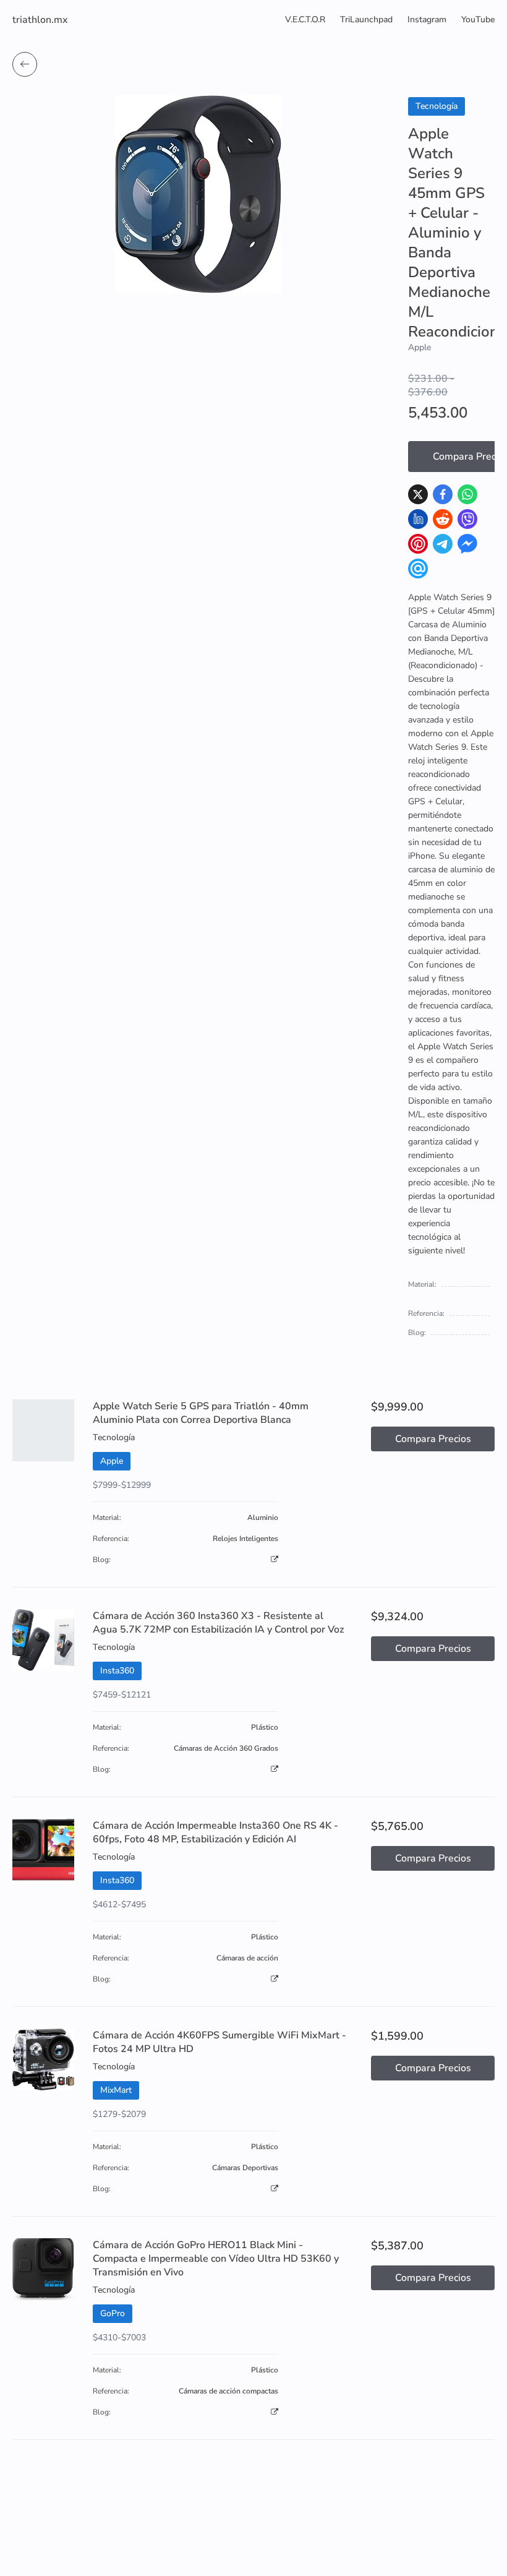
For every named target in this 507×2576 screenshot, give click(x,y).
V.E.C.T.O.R (305, 19)
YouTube (478, 19)
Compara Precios (433, 1439)
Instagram (427, 19)
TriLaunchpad (366, 19)
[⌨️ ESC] (25, 64)
